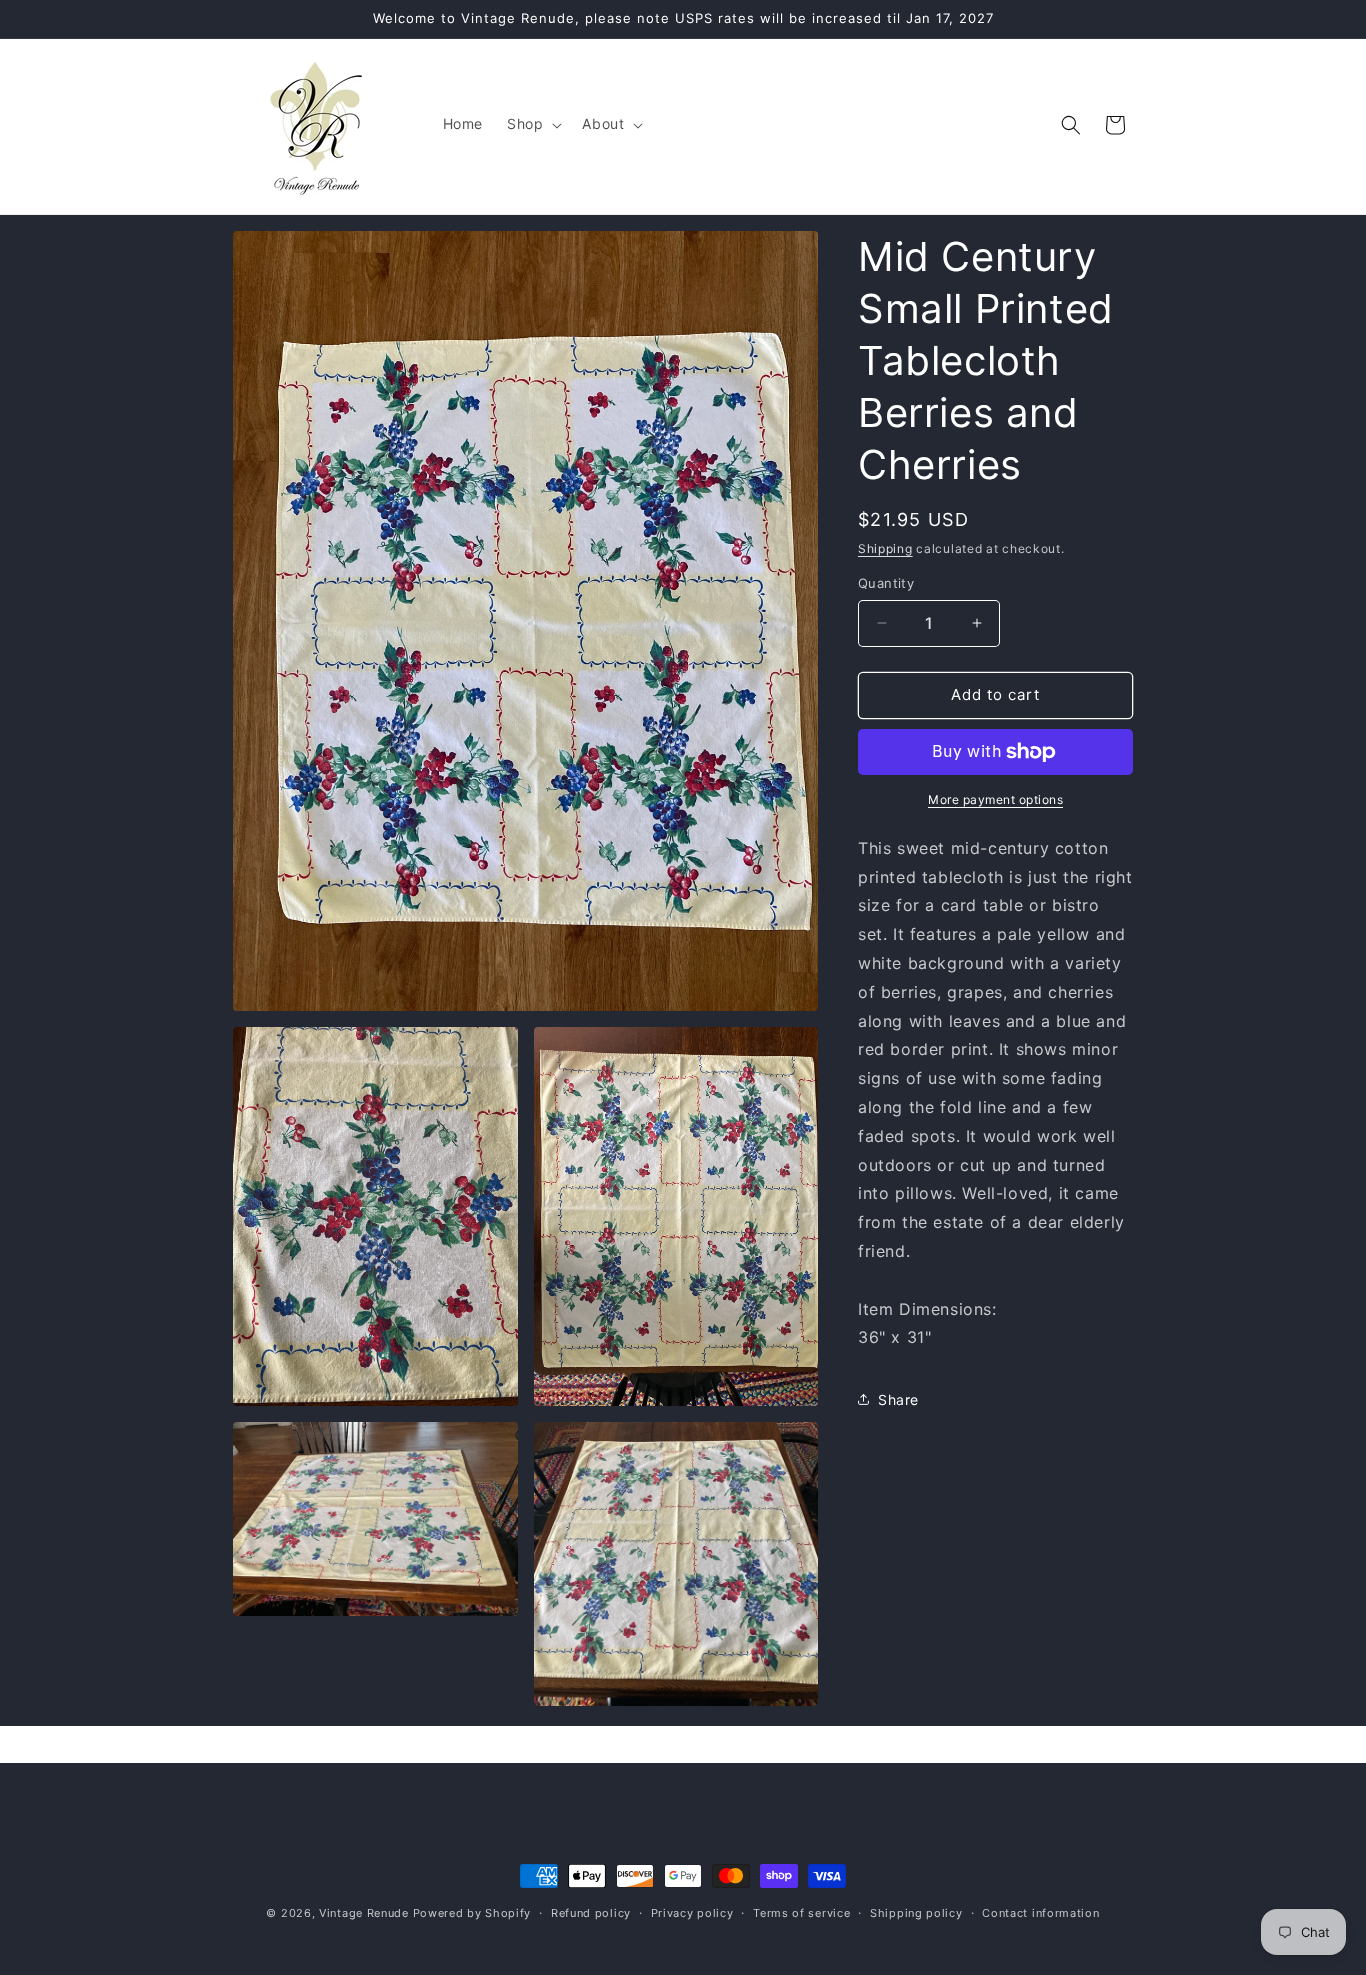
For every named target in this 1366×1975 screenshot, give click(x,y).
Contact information (1040, 1912)
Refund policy (591, 1912)
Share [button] (898, 1399)
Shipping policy (916, 1912)
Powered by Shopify (472, 1913)
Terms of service (801, 1912)
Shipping (885, 548)
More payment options (995, 799)
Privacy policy (692, 1912)
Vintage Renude (364, 1913)
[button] (532, 124)
